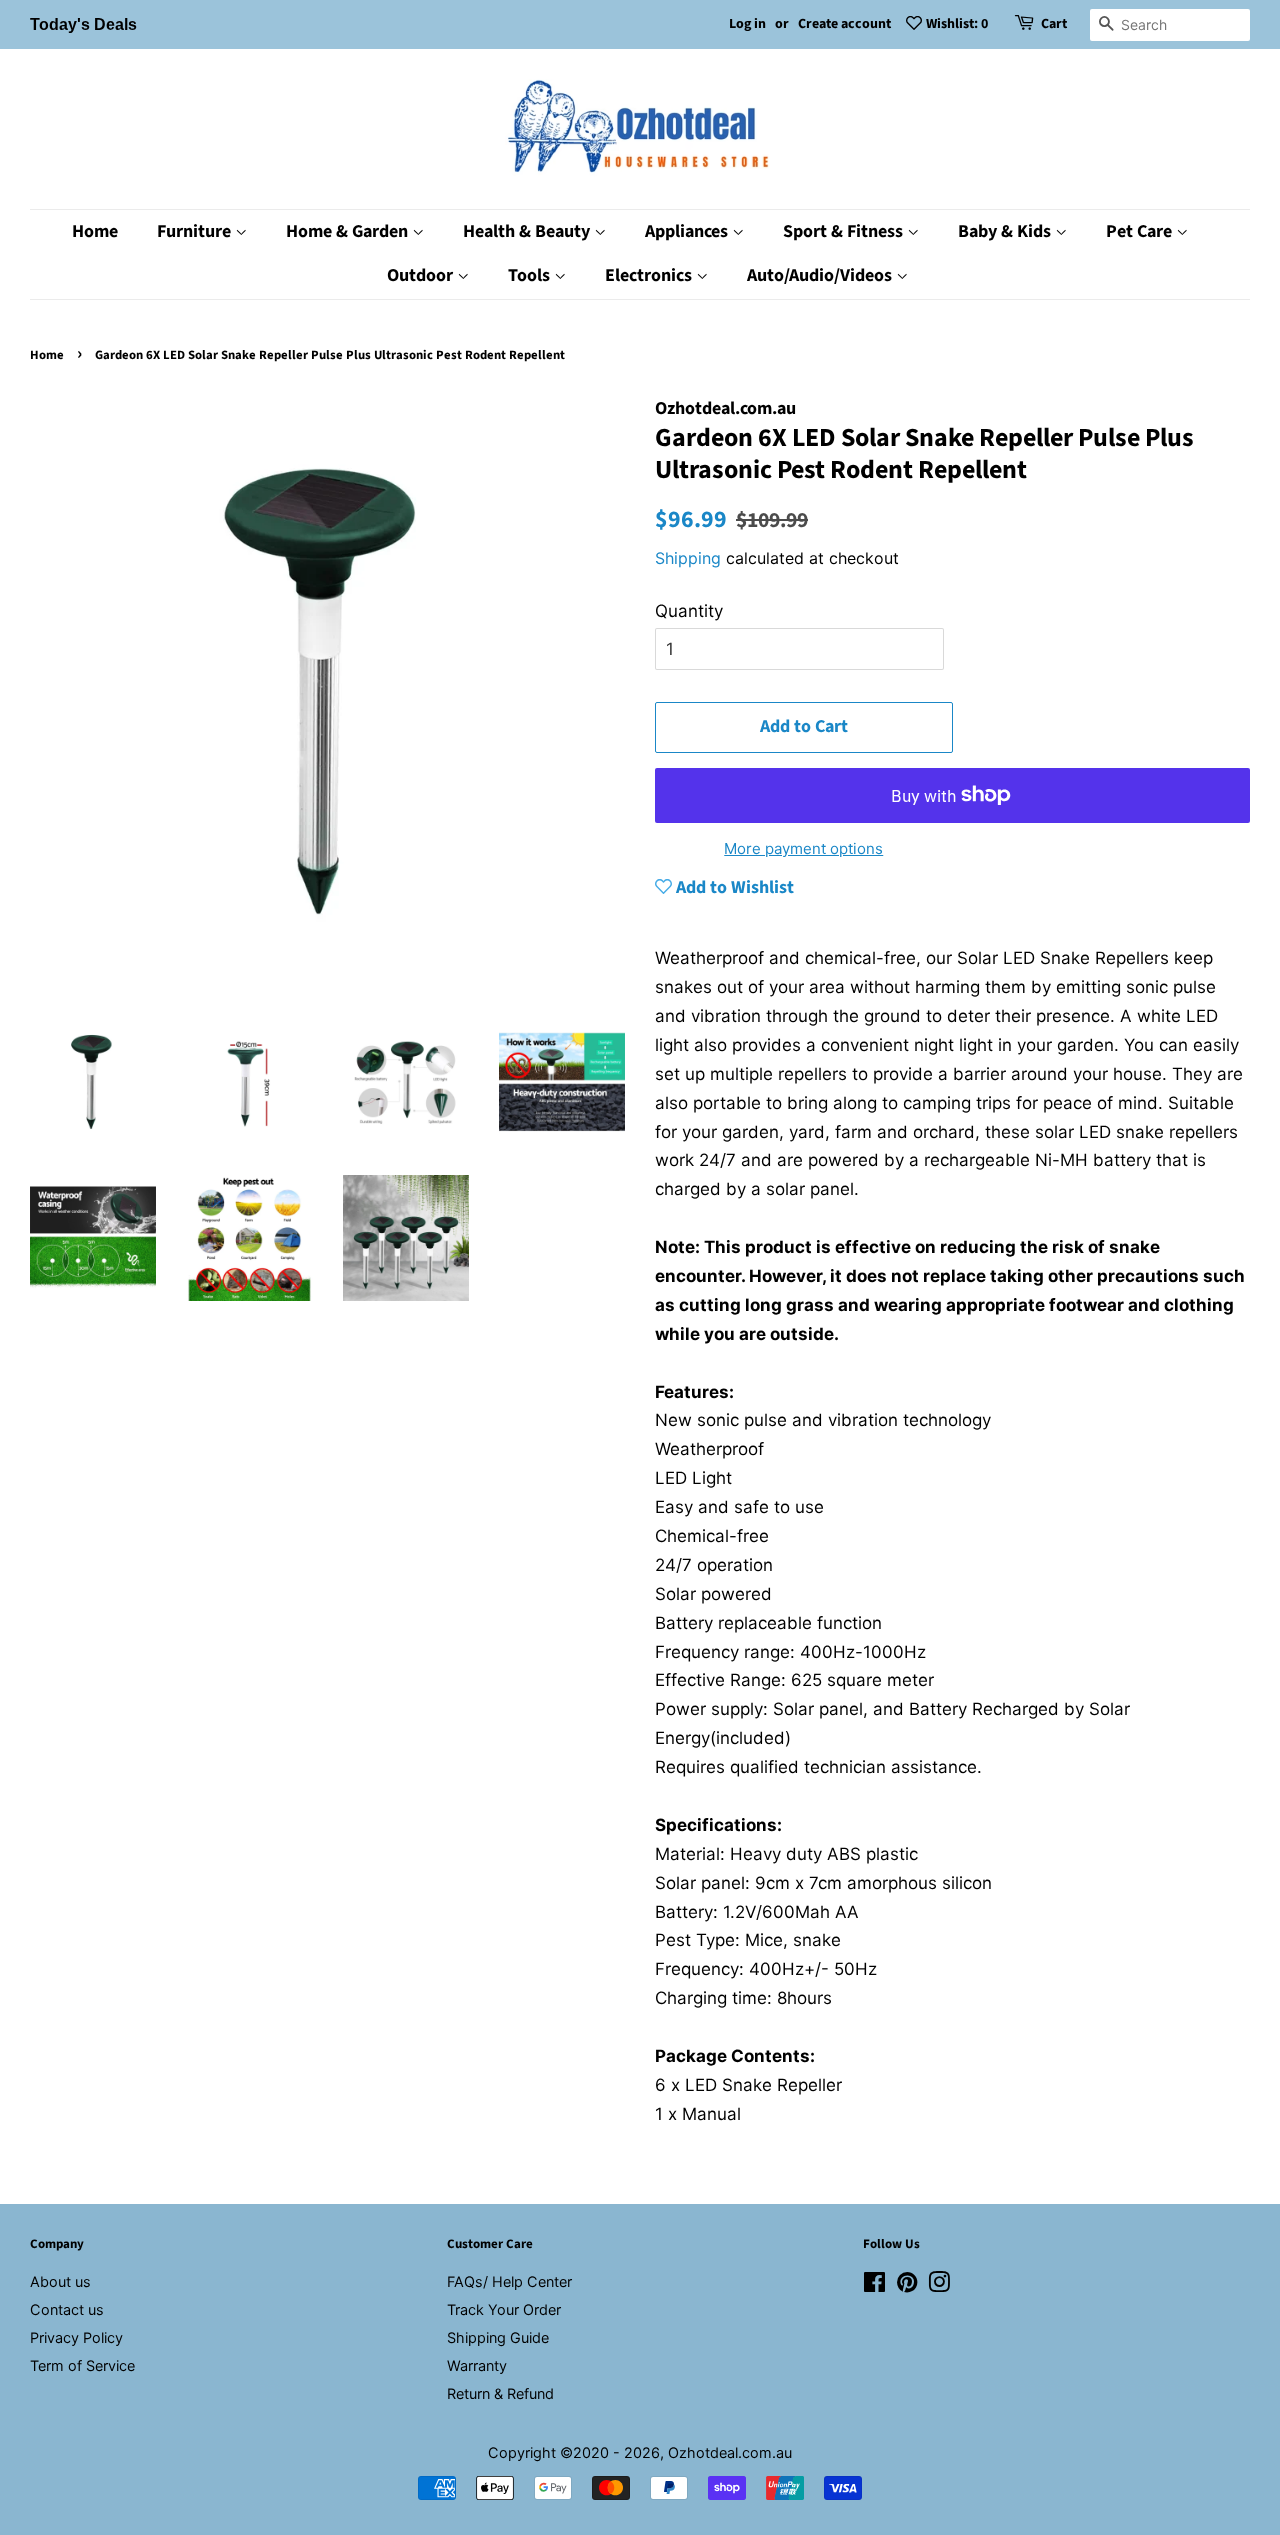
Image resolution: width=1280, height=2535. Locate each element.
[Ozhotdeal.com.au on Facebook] (874, 2285)
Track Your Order (504, 2309)
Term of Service (82, 2365)
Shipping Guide (498, 2337)
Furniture (196, 231)
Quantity (689, 611)
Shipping (688, 558)
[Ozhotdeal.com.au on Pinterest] (907, 2285)
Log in (747, 24)
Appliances (688, 231)
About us (60, 2281)
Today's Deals (83, 24)
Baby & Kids (1006, 231)
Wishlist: (957, 24)
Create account (844, 24)
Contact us (67, 2309)
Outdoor (422, 275)
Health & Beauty (528, 231)
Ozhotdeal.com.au (730, 2452)
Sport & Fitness (845, 231)
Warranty (477, 2365)
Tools (531, 275)
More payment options (803, 848)
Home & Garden (349, 231)
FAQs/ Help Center (509, 2281)
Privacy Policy (76, 2337)
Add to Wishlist (733, 887)
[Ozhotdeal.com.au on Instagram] (939, 2285)
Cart (1054, 24)
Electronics (650, 275)
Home (95, 231)
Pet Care (1141, 231)
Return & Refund (500, 2393)
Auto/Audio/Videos (821, 275)
